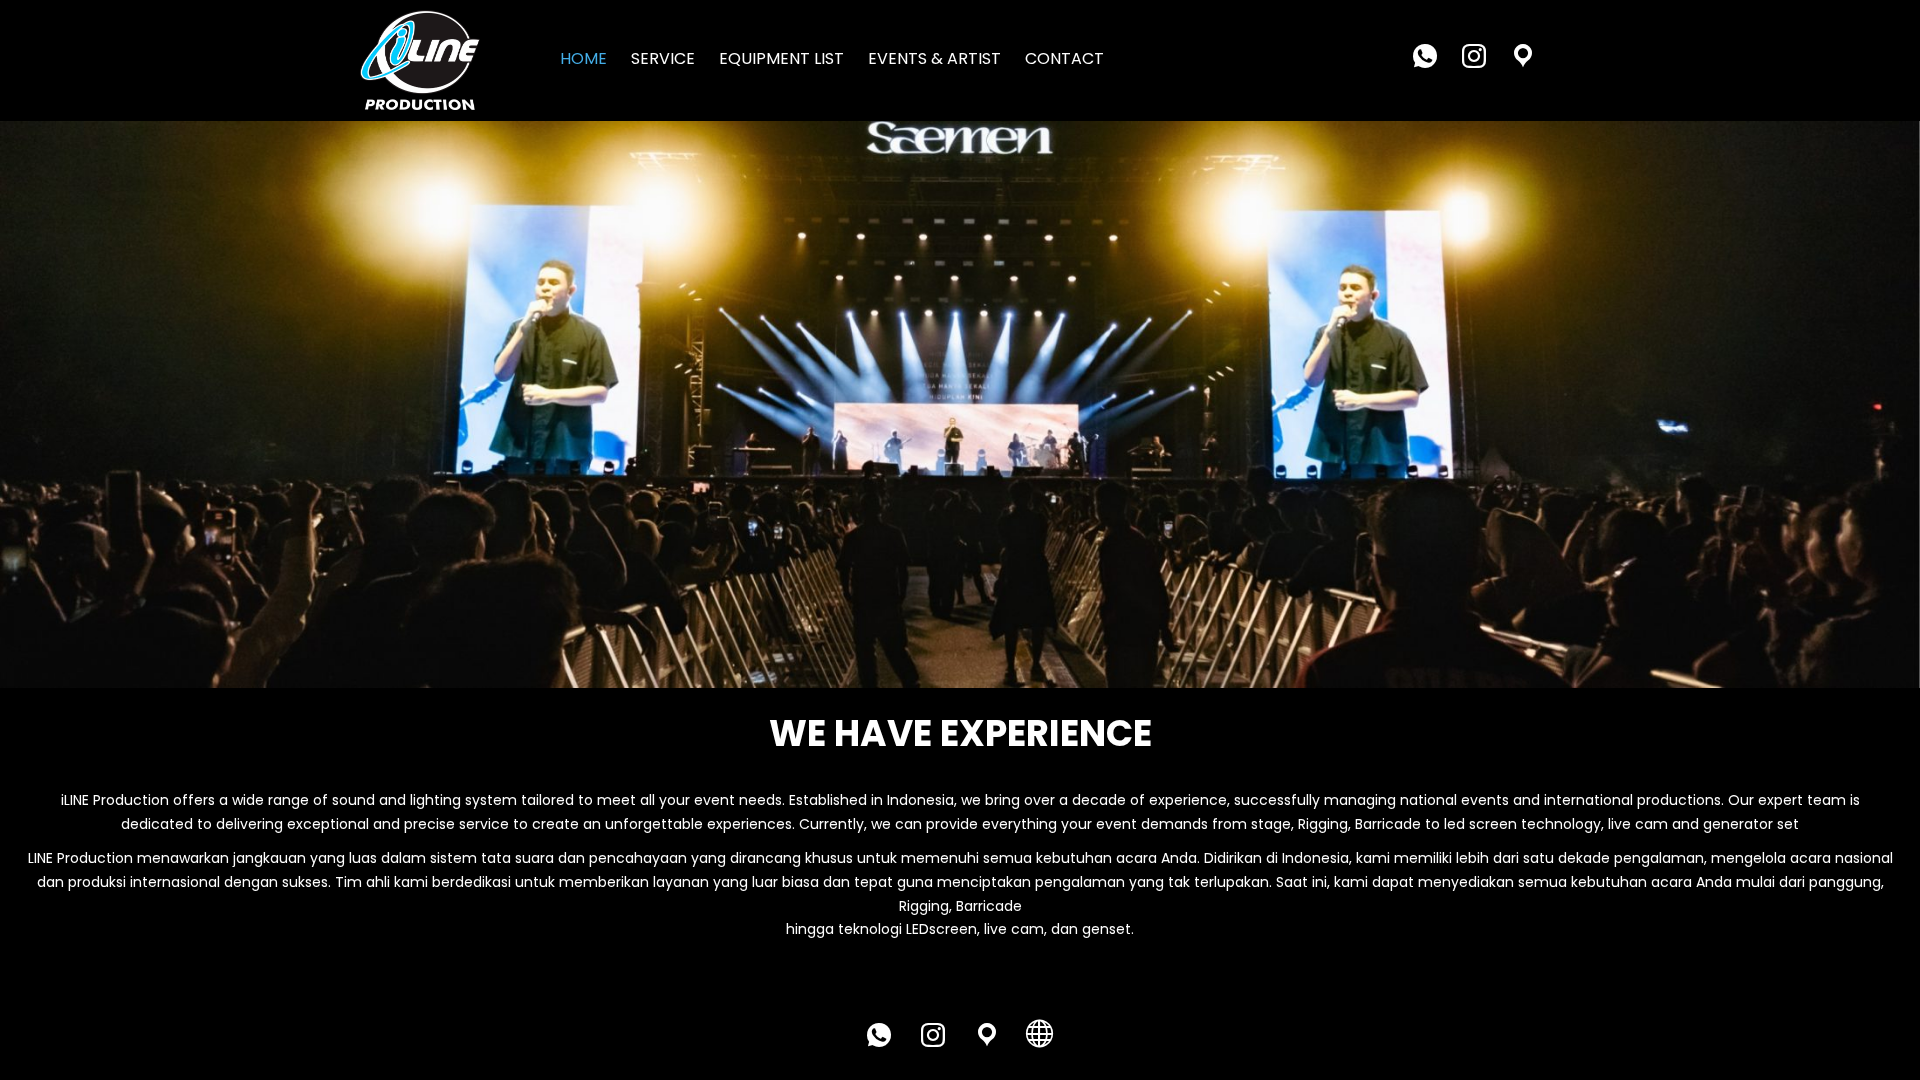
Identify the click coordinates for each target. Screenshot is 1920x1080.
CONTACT (1064, 59)
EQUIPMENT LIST (781, 59)
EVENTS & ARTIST (934, 59)
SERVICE (663, 59)
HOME (583, 59)
